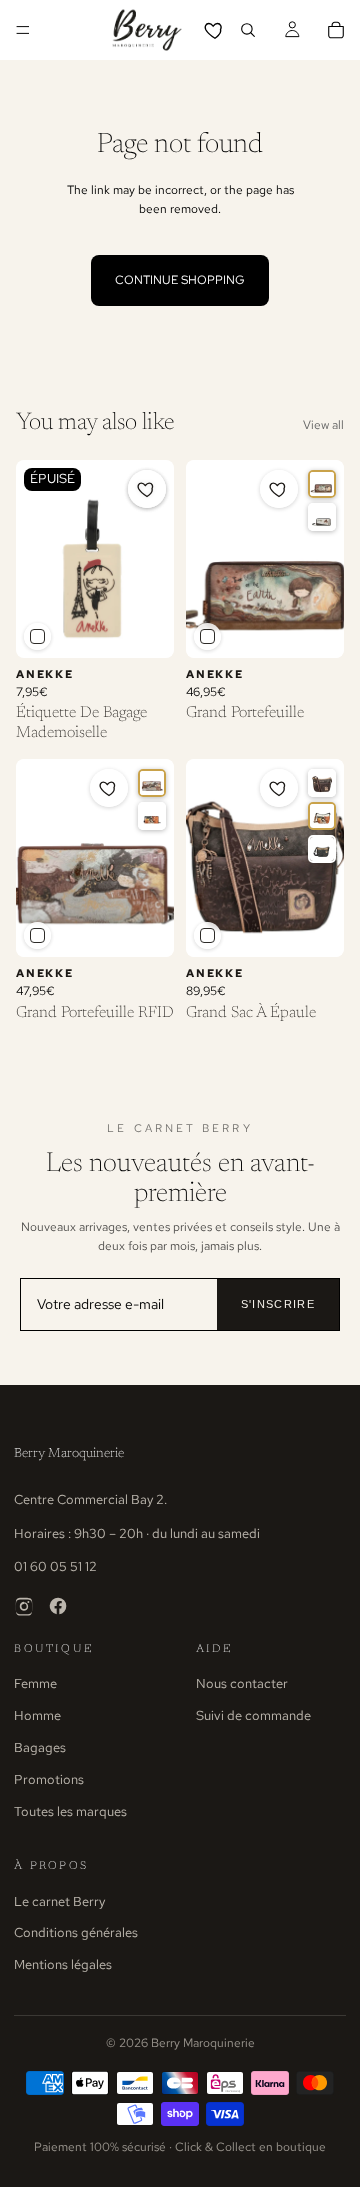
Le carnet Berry (59, 1901)
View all (323, 425)
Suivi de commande (253, 1715)
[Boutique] (322, 849)
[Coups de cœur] (215, 30)
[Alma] (152, 816)
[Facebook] (58, 1606)
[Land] (322, 783)
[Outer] (152, 783)
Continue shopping (180, 280)
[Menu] (23, 30)
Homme (37, 1715)
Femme (35, 1683)
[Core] (322, 484)
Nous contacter (242, 1683)
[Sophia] (322, 517)
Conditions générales (76, 1932)
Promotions (49, 1779)
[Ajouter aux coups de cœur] (147, 489)
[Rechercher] (248, 30)
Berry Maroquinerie (69, 1453)
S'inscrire (278, 1304)
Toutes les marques (70, 1811)
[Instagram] (24, 1606)
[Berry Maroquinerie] (147, 30)
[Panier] (336, 30)
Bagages (40, 1747)
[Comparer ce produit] (37, 636)
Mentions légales (63, 1964)
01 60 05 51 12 (55, 1566)
